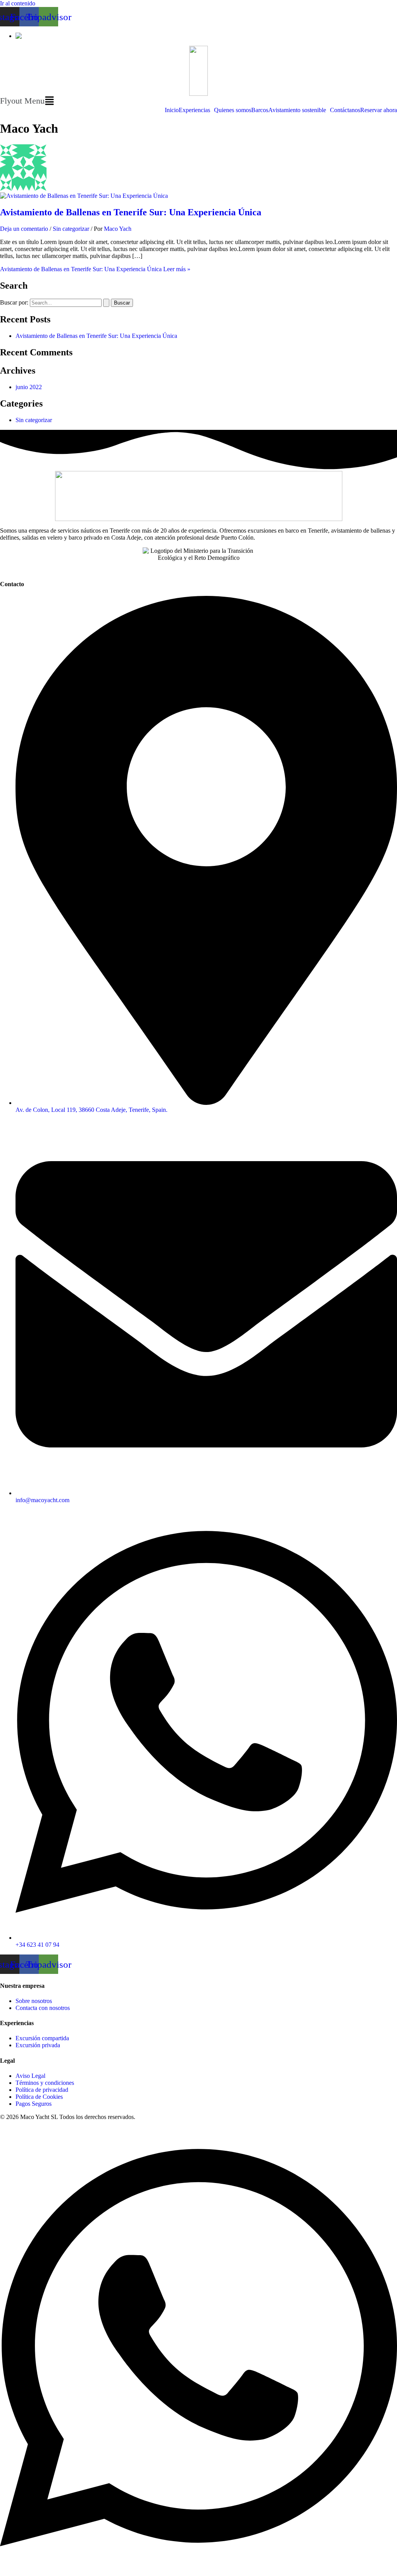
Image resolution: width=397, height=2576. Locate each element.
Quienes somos (233, 110)
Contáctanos (345, 110)
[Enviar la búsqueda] (106, 303)
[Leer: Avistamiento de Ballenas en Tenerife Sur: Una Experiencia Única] (84, 196)
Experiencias (194, 110)
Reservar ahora (379, 110)
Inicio (172, 110)
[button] (198, 101)
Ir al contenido (18, 3)
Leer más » (95, 269)
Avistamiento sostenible (297, 110)
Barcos (260, 110)
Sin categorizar (71, 229)
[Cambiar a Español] (28, 36)
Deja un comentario (24, 229)
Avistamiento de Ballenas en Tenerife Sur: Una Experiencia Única (131, 212)
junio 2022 (29, 387)
